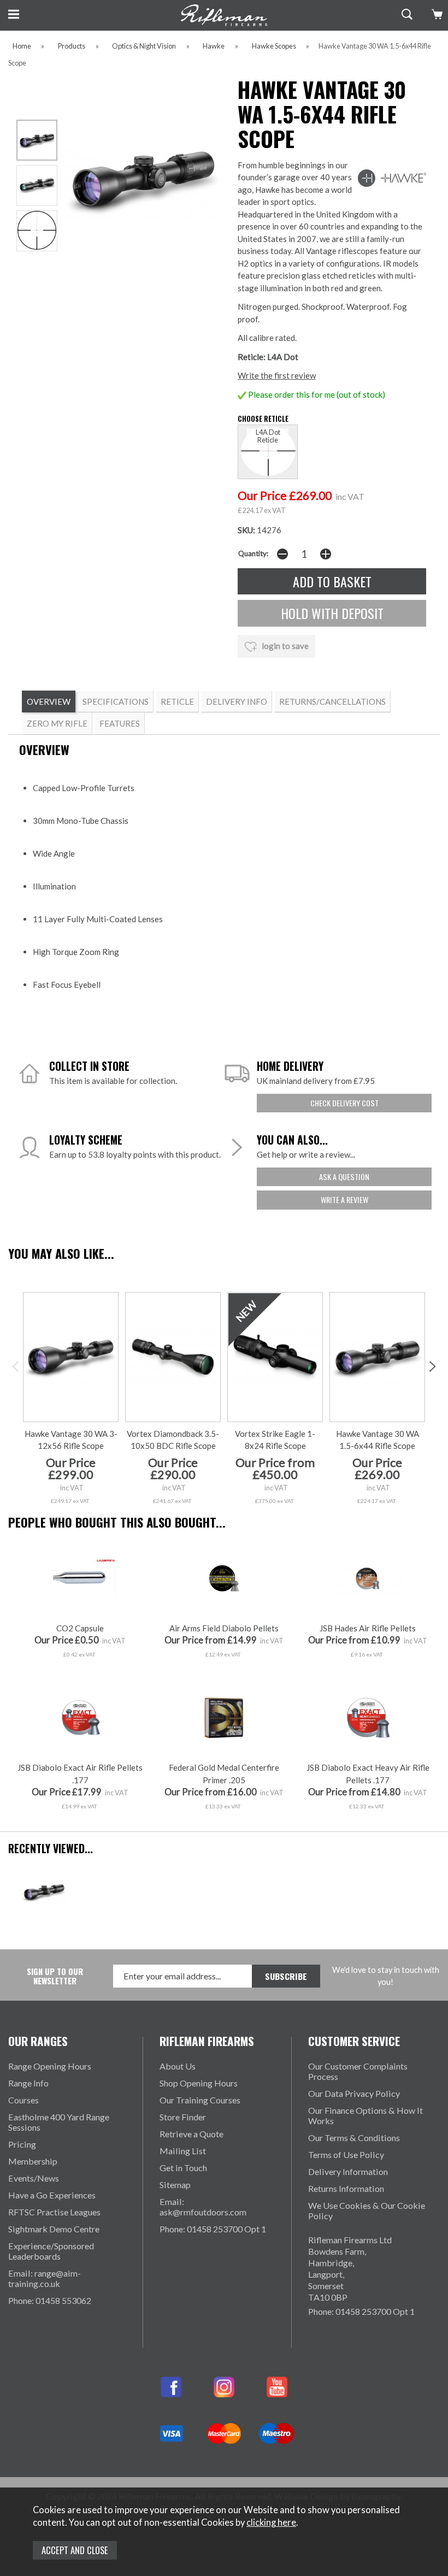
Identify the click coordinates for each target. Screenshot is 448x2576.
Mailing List (183, 2151)
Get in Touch (183, 2168)
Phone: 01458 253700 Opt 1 (213, 2229)
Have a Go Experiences (52, 2195)
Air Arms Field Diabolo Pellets (224, 1628)
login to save (284, 646)
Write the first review (277, 375)
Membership (33, 2161)
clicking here (271, 2522)
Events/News (34, 2178)
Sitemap (175, 2185)
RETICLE (177, 702)
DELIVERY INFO (237, 702)
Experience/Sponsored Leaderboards (51, 2251)
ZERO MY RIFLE (57, 723)
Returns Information (346, 2188)
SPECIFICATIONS (116, 702)
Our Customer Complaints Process (358, 2071)
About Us (178, 2066)
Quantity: (253, 553)
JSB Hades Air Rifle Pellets (368, 1628)
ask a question (344, 1177)
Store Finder (183, 2117)
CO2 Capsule (80, 1628)
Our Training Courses (200, 2100)
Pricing (22, 2144)
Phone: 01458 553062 (50, 2300)
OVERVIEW (49, 702)
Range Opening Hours (50, 2066)
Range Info (28, 2083)
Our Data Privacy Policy (354, 2093)
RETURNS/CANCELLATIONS (332, 702)
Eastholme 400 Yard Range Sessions (59, 2122)
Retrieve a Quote (191, 2134)
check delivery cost (344, 1103)
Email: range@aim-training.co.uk (45, 2278)
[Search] (406, 14)
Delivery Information (348, 2171)
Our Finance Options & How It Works (366, 2115)
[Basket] (436, 14)
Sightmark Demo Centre (54, 2229)
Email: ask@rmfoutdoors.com (203, 2207)
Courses (23, 2100)
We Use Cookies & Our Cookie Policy (367, 2210)
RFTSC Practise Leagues (54, 2212)
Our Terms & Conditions (354, 2138)
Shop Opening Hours (199, 2083)
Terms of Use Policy (346, 2154)
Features (120, 723)
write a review (344, 1199)
